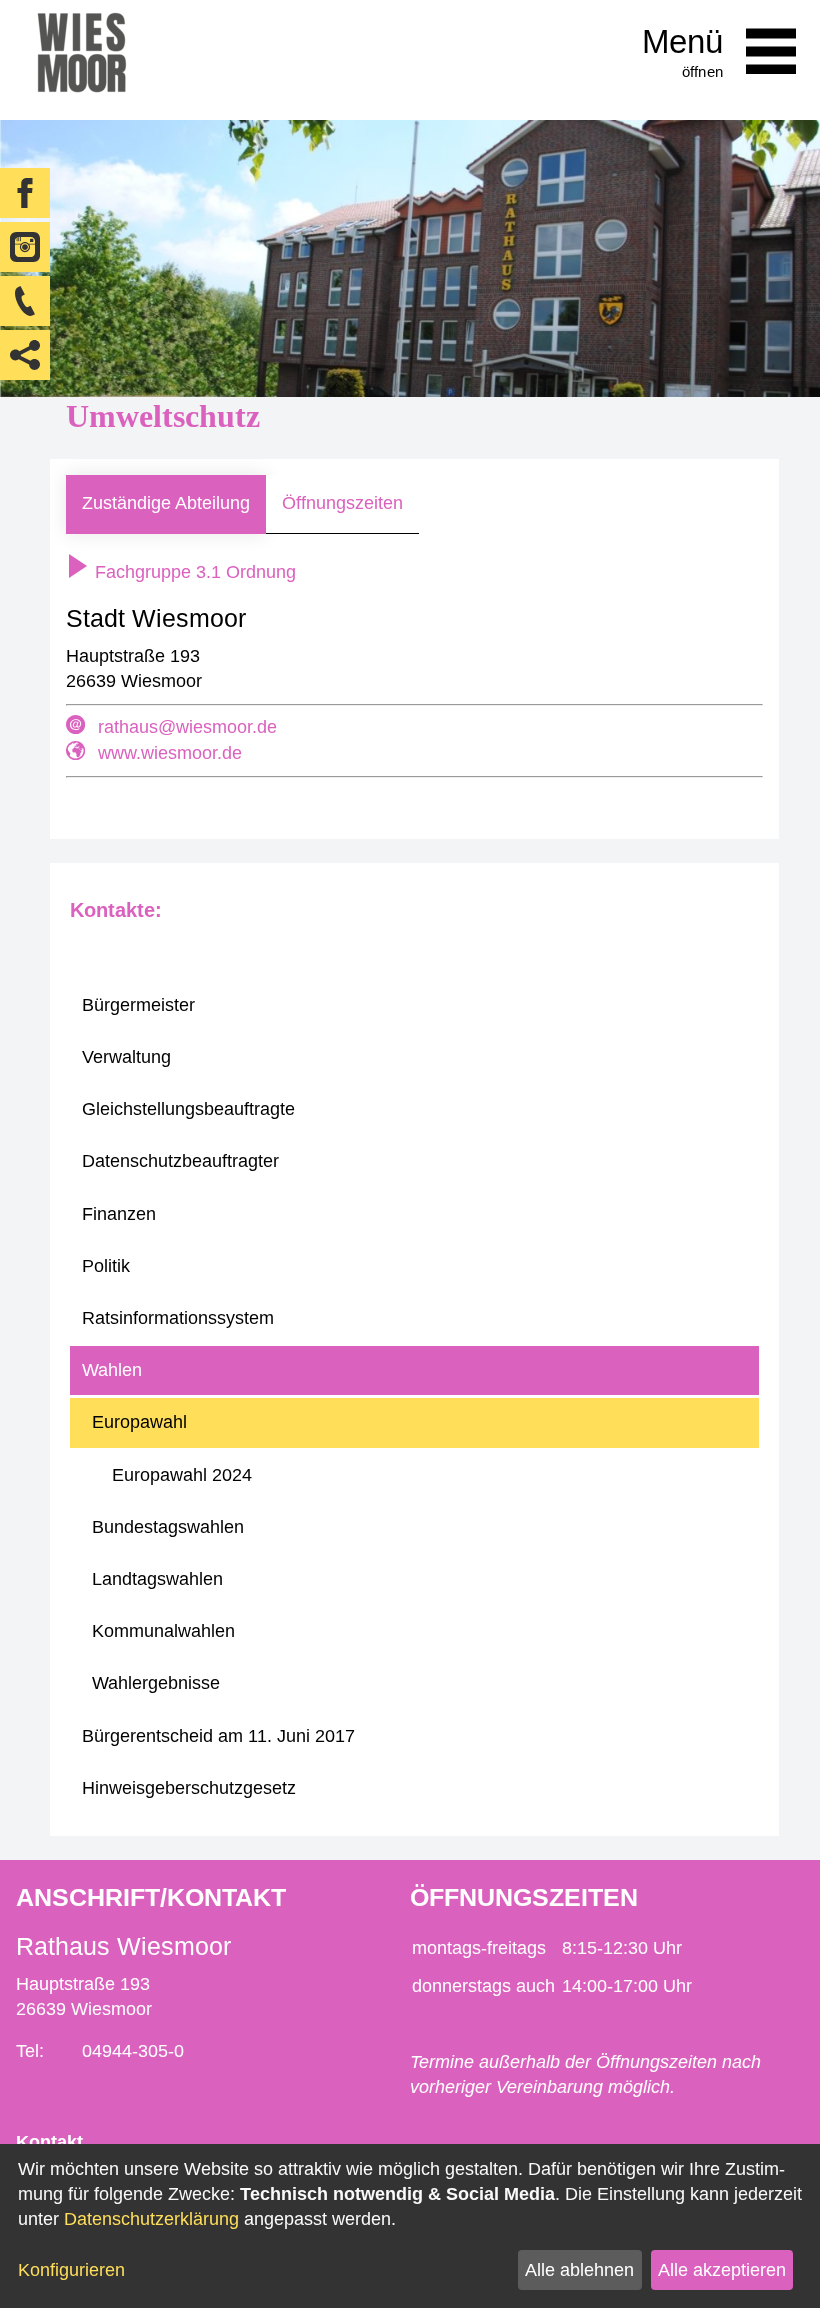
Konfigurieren (71, 2270)
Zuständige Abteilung (166, 503)
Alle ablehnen (579, 2270)
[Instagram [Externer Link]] (25, 247)
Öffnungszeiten (342, 503)
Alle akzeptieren (722, 2270)
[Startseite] (81, 60)
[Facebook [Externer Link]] (25, 193)
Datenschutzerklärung (151, 2219)
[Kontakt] (25, 301)
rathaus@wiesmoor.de (187, 727)
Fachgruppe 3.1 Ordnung (193, 572)
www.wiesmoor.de (170, 753)
